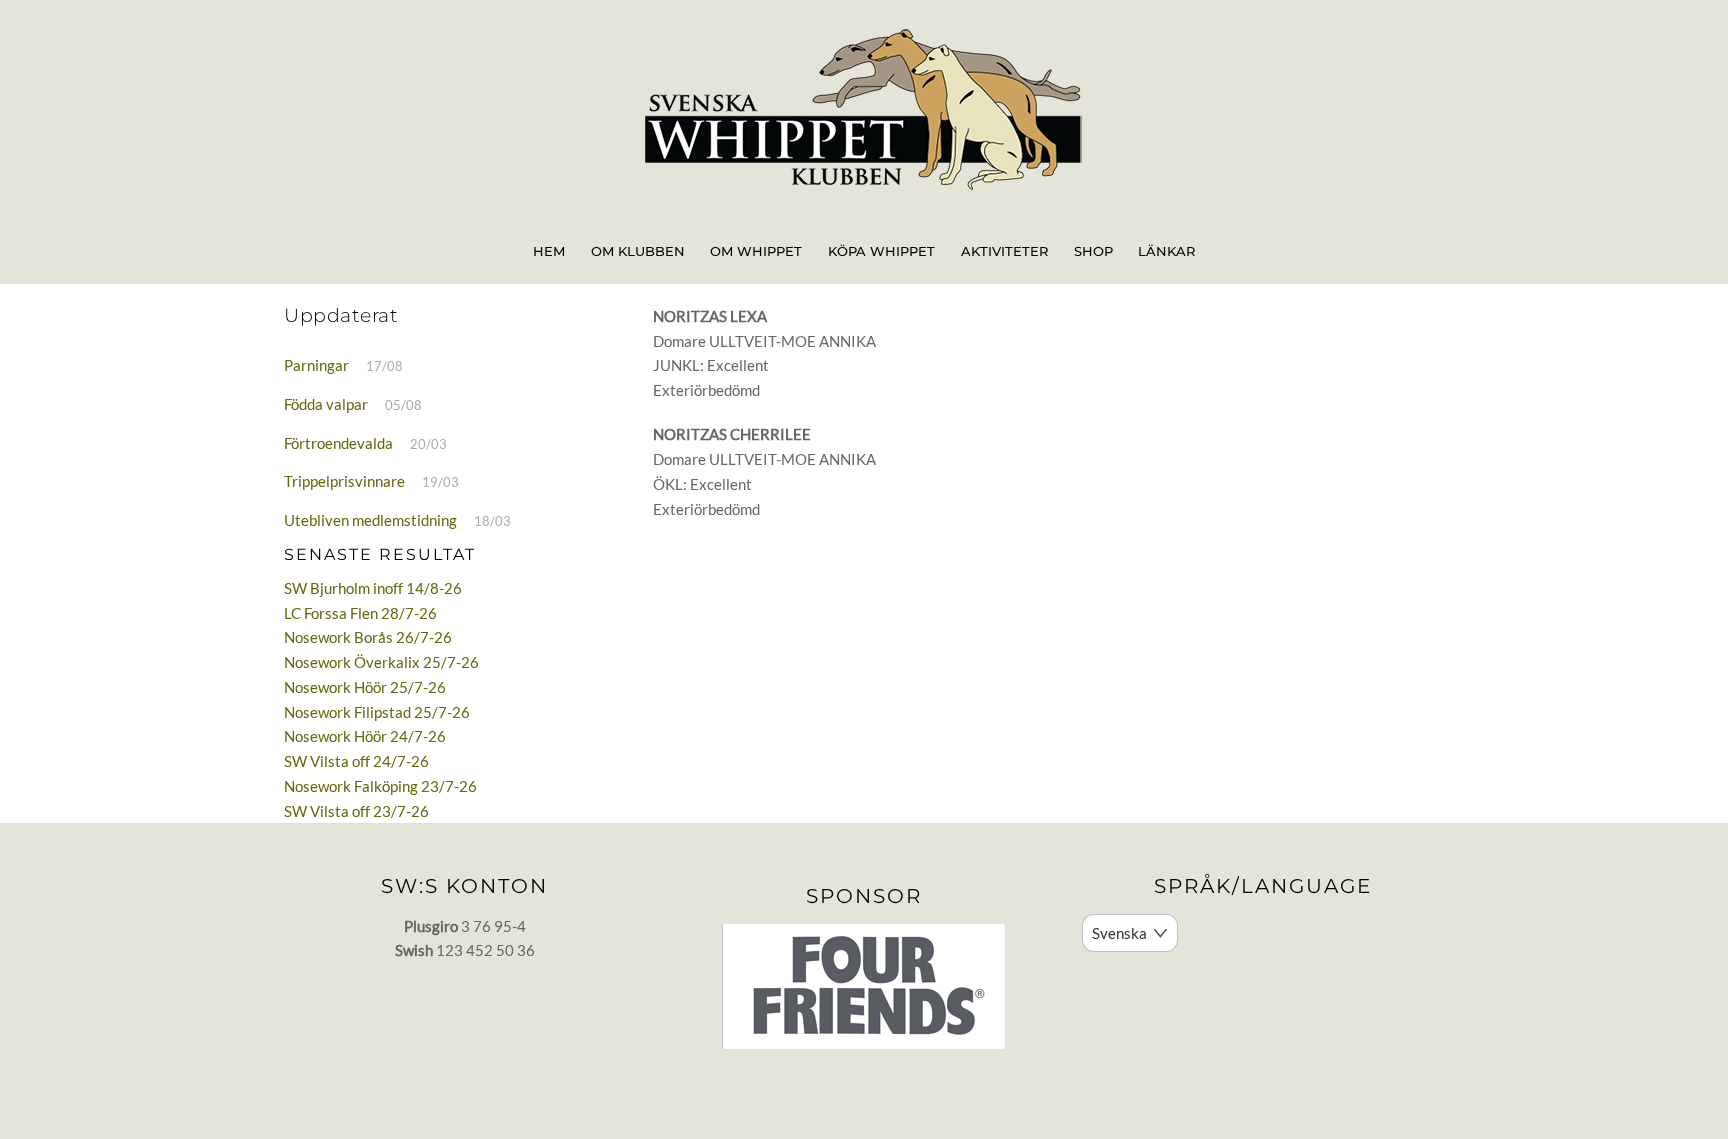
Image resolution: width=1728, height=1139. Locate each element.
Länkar (1166, 251)
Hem (549, 251)
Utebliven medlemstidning (370, 520)
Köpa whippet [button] (881, 251)
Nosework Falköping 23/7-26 (380, 786)
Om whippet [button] (756, 251)
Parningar (316, 365)
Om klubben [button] (638, 251)
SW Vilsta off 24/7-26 (356, 761)
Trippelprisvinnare (344, 481)
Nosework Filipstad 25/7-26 (377, 712)
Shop (1093, 251)
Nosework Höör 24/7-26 (365, 736)
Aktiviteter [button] (1004, 251)
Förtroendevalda (338, 443)
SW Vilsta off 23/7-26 (356, 811)
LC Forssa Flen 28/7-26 (360, 613)
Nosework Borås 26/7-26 (368, 637)
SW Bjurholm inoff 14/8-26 (373, 588)
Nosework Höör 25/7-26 (365, 687)
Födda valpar (326, 404)
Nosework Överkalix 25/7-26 (381, 662)
